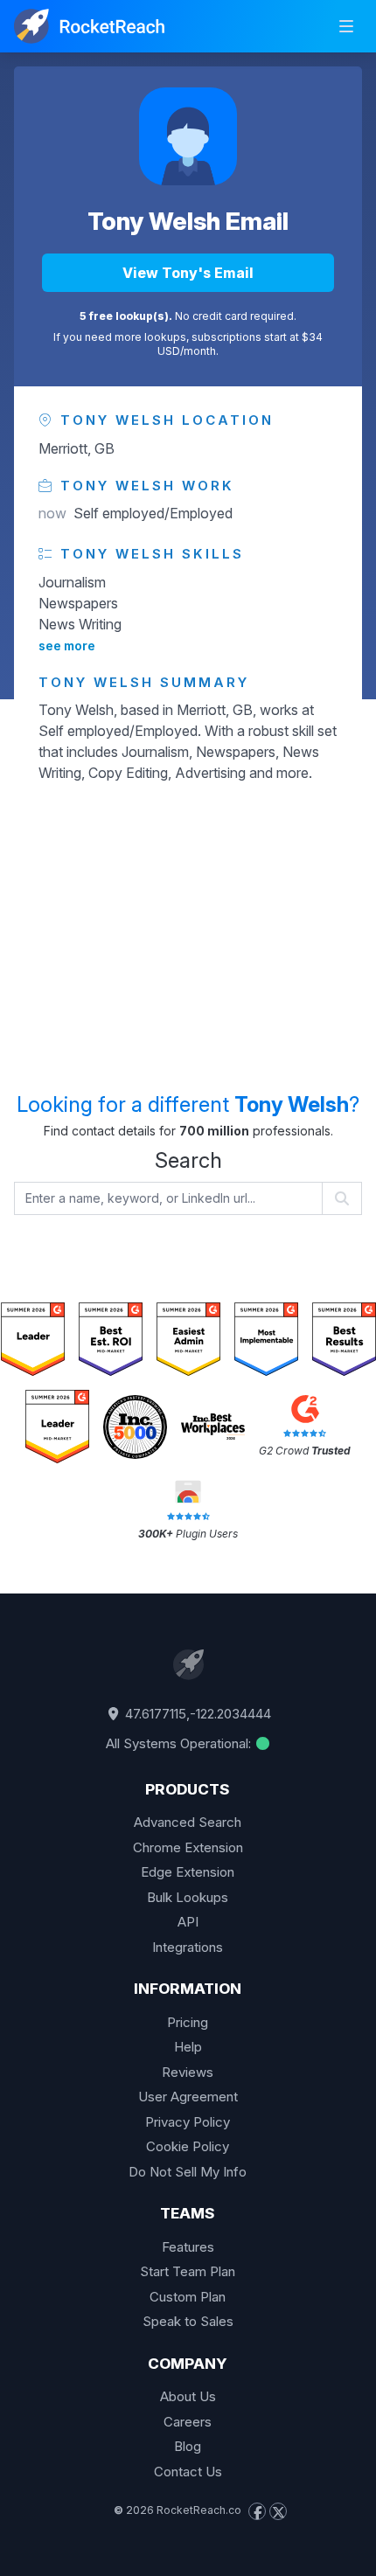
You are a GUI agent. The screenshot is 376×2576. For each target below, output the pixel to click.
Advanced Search (188, 1822)
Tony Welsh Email (188, 221)
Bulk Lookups (188, 1897)
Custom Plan (188, 2297)
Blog (188, 2446)
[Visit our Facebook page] (257, 2511)
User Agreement (188, 2097)
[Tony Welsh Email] (188, 136)
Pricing (188, 2022)
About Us (188, 2396)
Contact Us (188, 2472)
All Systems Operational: (180, 1743)
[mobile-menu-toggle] (346, 26)
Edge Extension (188, 1872)
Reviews (188, 2072)
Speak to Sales (188, 2321)
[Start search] (342, 1198)
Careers (188, 2422)
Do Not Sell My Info (188, 2172)
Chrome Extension (188, 1847)
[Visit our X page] (278, 2511)
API (188, 1922)
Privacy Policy (188, 2122)
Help (188, 2047)
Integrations (188, 1947)
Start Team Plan (188, 2271)
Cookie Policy (188, 2146)
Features (188, 2247)
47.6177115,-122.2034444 (196, 1714)
